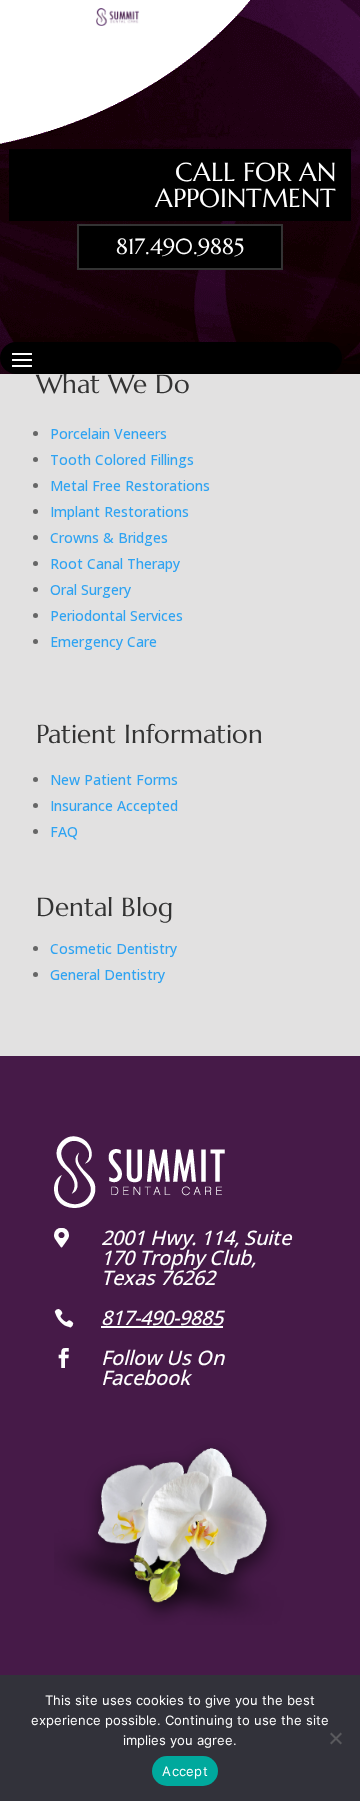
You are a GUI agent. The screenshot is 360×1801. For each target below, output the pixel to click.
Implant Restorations (119, 511)
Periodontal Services (116, 615)
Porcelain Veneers (108, 433)
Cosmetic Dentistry (113, 948)
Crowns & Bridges (109, 537)
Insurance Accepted (114, 805)
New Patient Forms (114, 779)
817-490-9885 (162, 1317)
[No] (335, 1738)
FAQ (64, 831)
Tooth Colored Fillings (122, 459)
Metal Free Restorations (130, 485)
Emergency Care (103, 641)
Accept (185, 1771)
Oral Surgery (90, 589)
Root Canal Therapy (115, 563)
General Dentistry (107, 974)
